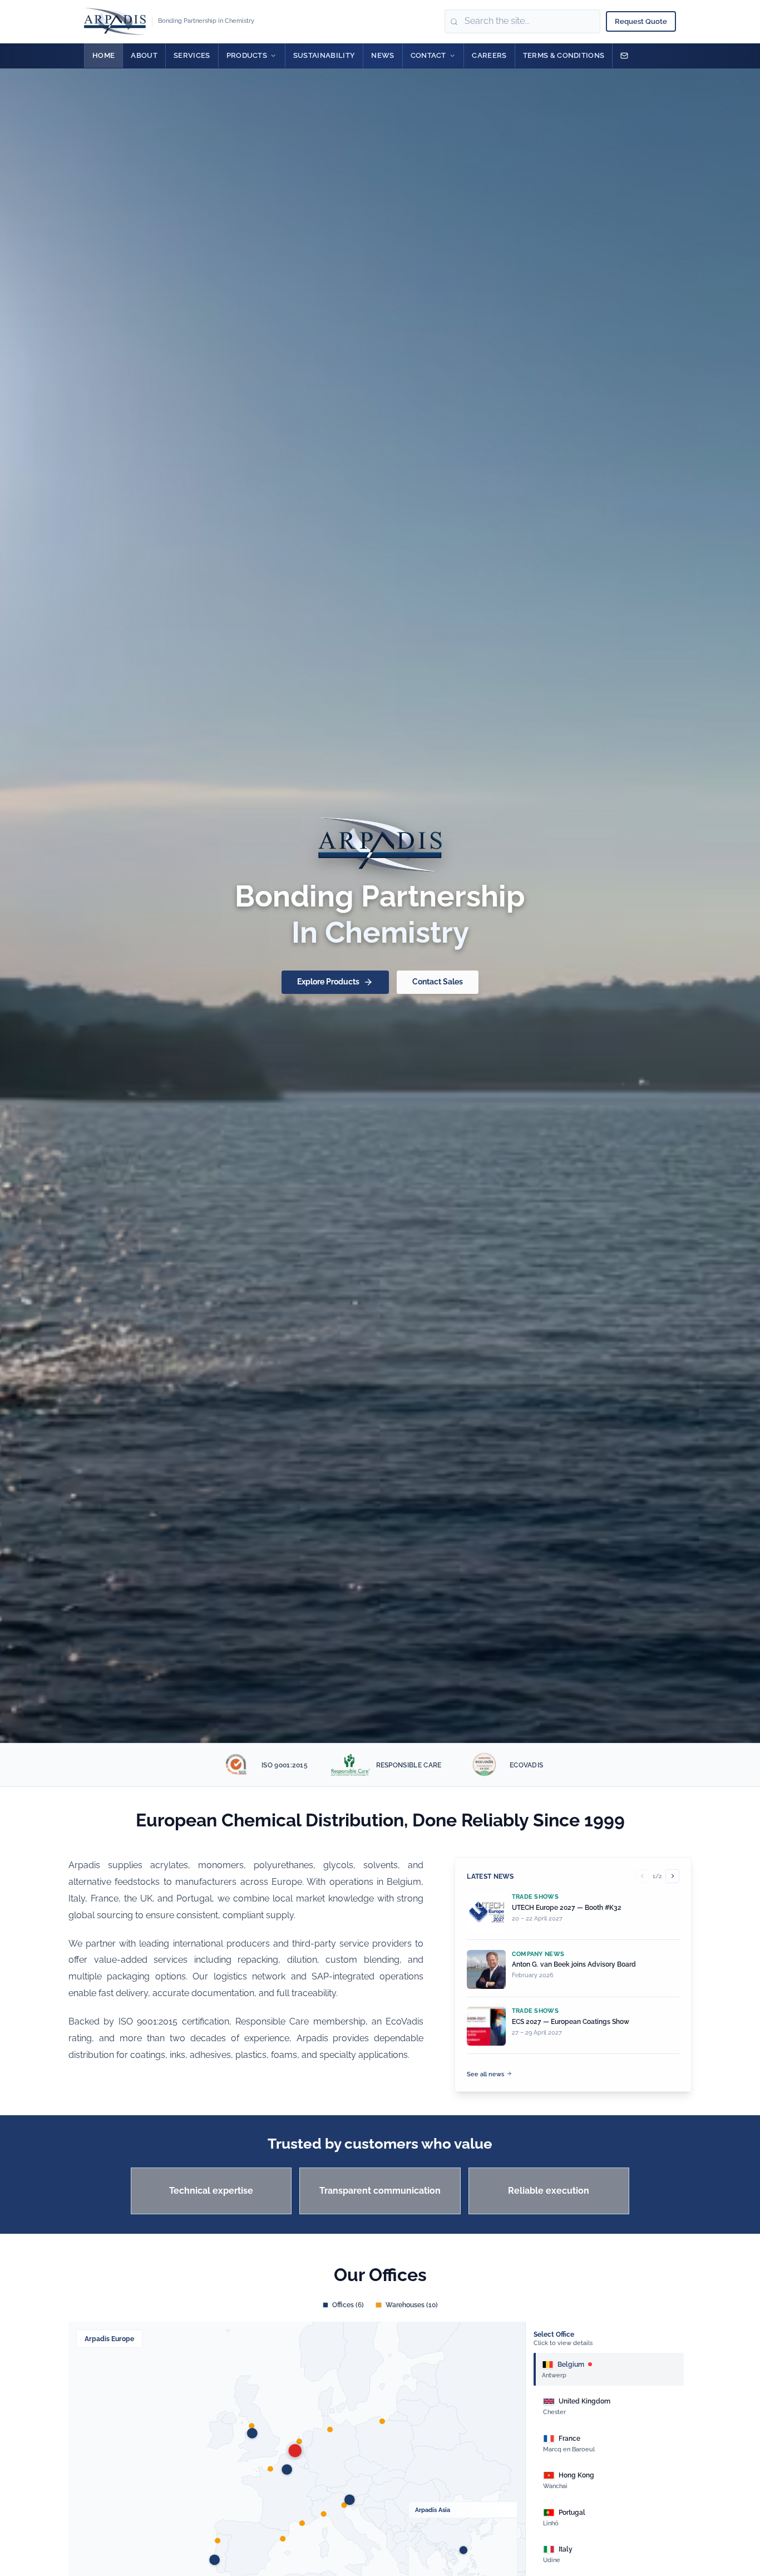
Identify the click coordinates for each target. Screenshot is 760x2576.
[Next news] (672, 1876)
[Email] (624, 56)
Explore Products (328, 982)
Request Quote (641, 21)
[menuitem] (103, 56)
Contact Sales (438, 982)
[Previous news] (642, 1876)
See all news (485, 2074)
